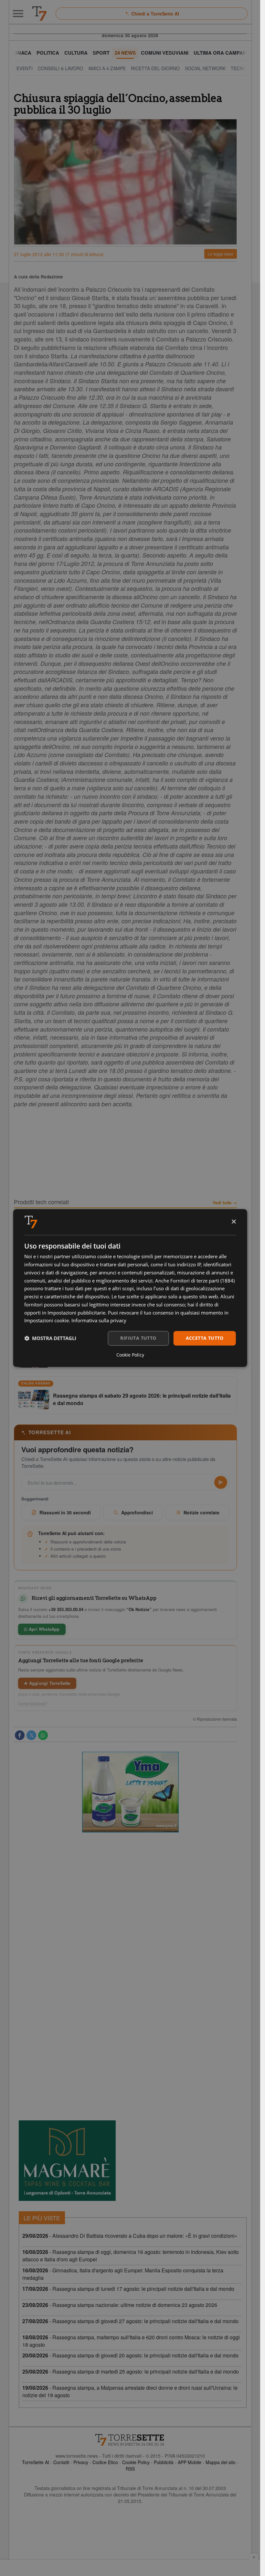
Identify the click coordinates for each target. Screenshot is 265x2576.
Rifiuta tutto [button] (138, 1338)
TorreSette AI (36, 2462)
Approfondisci (137, 1512)
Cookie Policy (136, 2462)
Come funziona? (33, 1704)
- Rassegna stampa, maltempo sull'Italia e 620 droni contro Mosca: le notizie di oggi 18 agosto (131, 2341)
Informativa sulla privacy (99, 1320)
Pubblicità (164, 2462)
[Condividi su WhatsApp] (43, 1735)
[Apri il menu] (18, 14)
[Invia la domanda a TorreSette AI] (221, 1482)
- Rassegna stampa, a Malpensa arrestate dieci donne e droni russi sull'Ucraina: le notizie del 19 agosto (130, 2391)
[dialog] (130, 1288)
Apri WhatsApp (44, 1629)
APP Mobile (190, 2462)
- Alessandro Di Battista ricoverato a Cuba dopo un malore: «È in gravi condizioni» (130, 2236)
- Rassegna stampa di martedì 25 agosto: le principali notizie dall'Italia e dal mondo (131, 2371)
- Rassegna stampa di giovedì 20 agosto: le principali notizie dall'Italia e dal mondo (130, 2355)
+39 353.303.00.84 (66, 1609)
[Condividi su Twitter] (31, 1735)
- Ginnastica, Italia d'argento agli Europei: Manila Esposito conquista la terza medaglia (123, 2274)
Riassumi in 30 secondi (65, 1512)
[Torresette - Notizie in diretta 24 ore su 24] (130, 2440)
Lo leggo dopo (221, 254)
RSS (130, 2469)
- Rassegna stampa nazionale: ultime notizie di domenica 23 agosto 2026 (120, 2305)
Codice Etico (105, 2462)
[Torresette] (39, 14)
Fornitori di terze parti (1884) (202, 1281)
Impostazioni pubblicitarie (76, 1313)
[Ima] (130, 1792)
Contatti (61, 2462)
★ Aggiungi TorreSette (47, 1683)
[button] (50, 1338)
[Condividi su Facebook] (20, 1735)
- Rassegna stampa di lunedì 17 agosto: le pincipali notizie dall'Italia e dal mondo (128, 2289)
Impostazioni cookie (47, 1320)
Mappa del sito (221, 2462)
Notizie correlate (201, 1512)
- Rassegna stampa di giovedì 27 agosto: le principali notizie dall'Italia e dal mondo (130, 2321)
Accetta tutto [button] (205, 1338)
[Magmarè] (67, 2161)
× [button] (233, 1222)
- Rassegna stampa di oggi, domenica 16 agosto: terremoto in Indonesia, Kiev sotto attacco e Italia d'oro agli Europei (131, 2256)
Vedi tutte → (225, 1203)
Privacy (81, 2462)
